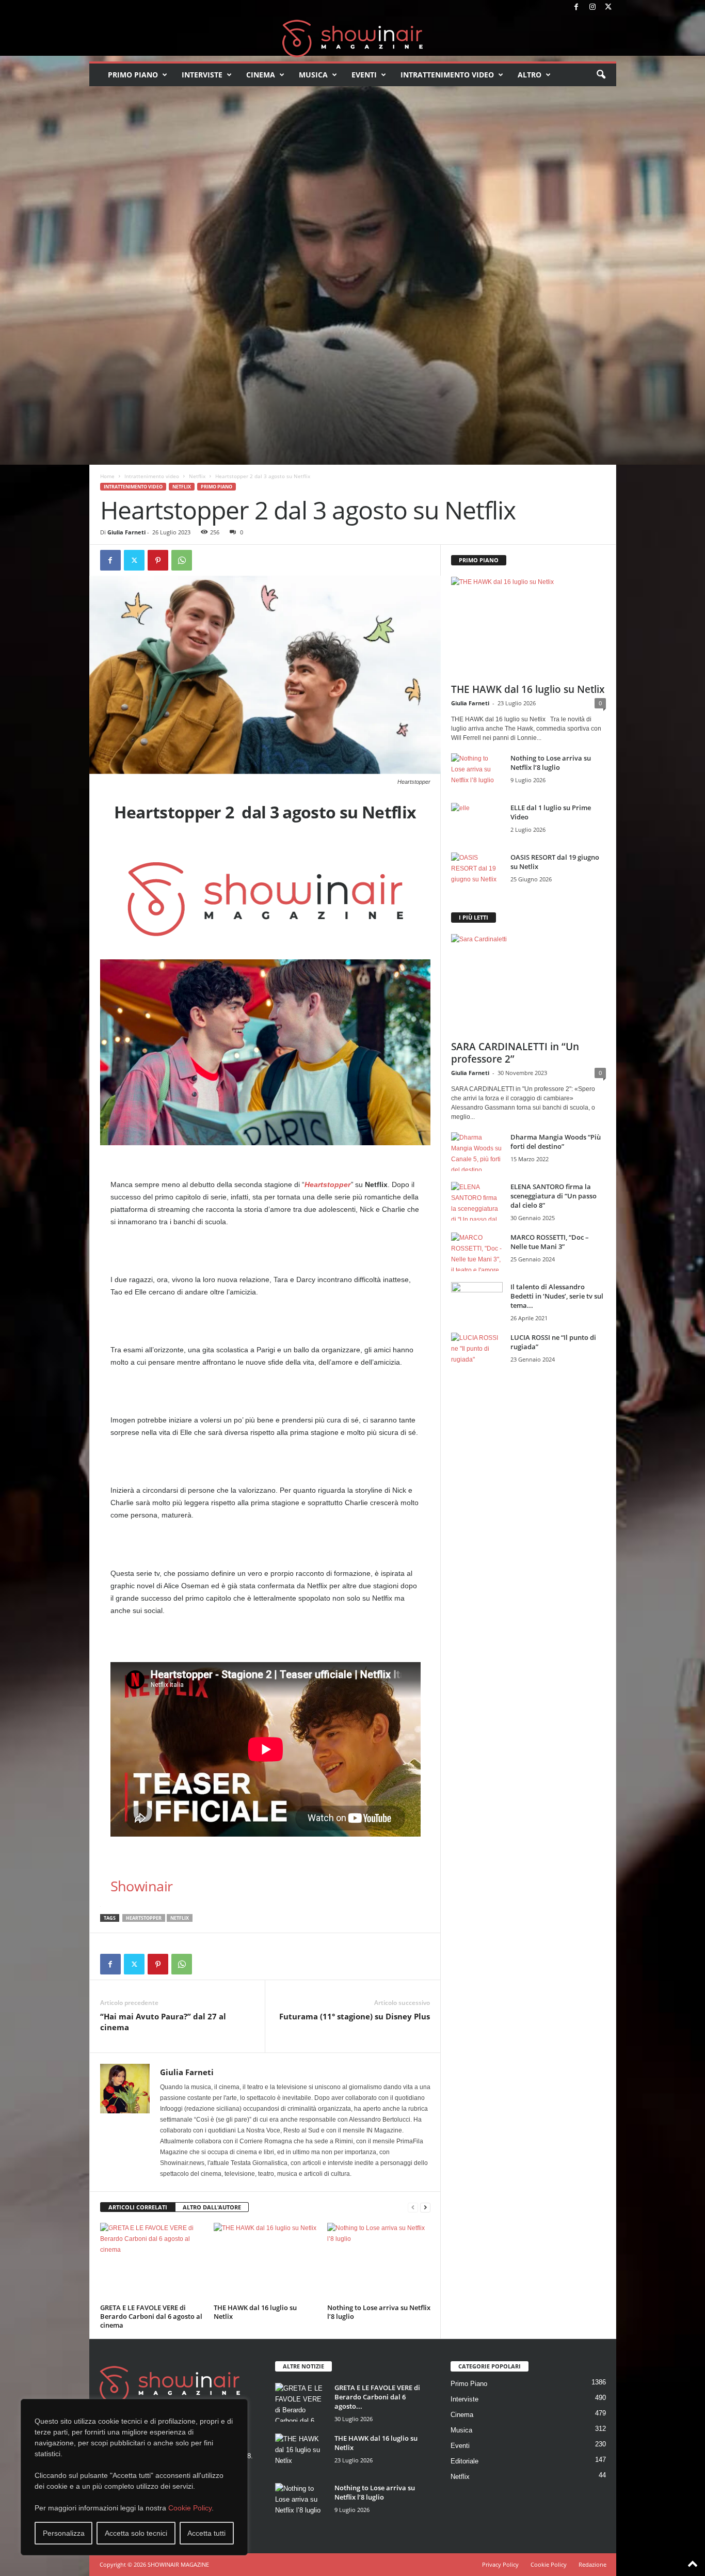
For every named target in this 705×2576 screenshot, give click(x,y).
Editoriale (464, 2461)
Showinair (142, 1886)
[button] (601, 75)
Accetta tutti (206, 2533)
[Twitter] (608, 7)
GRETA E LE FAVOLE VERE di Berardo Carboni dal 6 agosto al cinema (151, 2316)
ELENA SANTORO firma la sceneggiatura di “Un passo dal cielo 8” (554, 1196)
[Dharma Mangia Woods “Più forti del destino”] (477, 1152)
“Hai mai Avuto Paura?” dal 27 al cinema (163, 2022)
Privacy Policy (500, 2564)
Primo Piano (133, 75)
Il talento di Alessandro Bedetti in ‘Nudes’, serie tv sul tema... (557, 1296)
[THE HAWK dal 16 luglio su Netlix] (265, 2262)
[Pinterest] (158, 560)
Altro (530, 75)
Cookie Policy (190, 2508)
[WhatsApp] (182, 560)
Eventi (364, 75)
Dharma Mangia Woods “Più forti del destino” (556, 1142)
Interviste (202, 75)
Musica (313, 75)
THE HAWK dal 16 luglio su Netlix (255, 2312)
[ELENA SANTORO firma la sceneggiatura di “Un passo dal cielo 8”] (477, 1201)
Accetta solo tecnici (136, 2533)
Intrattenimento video (447, 75)
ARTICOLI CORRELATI (138, 2207)
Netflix (197, 476)
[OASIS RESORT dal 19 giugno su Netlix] (477, 872)
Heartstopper (327, 1184)
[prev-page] (413, 2208)
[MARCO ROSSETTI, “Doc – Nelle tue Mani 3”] (477, 1252)
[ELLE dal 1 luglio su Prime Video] (477, 822)
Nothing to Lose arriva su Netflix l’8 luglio (379, 2312)
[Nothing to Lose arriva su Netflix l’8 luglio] (379, 2262)
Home (107, 476)
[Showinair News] (353, 38)
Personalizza (64, 2533)
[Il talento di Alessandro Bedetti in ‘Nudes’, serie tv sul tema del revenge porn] (477, 1304)
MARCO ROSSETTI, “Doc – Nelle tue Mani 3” (550, 1242)
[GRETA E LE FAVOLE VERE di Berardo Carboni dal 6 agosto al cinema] (152, 2262)
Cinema (261, 75)
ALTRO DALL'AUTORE (212, 2207)
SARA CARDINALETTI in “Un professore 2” (515, 1053)
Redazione (592, 2564)
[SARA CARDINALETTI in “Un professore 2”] (528, 984)
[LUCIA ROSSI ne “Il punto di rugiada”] (477, 1352)
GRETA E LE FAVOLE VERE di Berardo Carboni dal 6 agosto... (377, 2397)
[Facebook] (576, 7)
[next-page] (425, 2208)
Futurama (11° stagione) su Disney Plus (355, 2016)
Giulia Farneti (126, 532)
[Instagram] (592, 7)
